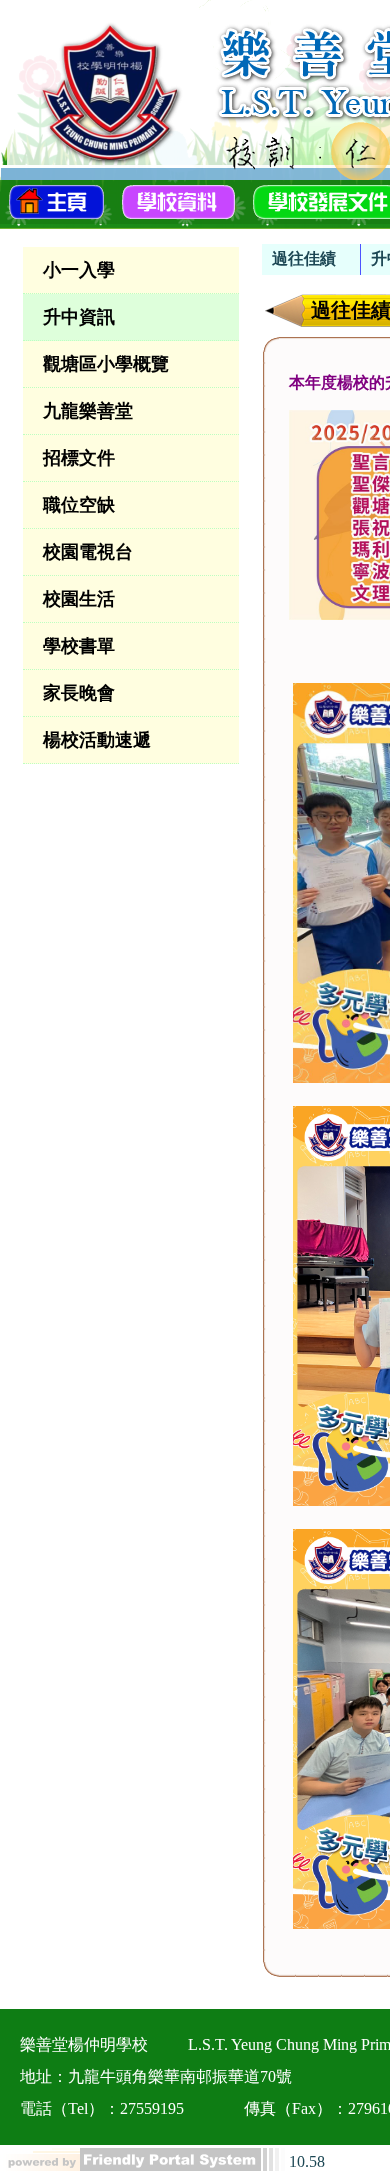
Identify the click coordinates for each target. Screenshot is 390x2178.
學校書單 (79, 646)
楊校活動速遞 (97, 740)
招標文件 (79, 458)
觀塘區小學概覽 (106, 364)
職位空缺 (79, 505)
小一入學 (79, 270)
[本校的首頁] (56, 200)
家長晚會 (79, 693)
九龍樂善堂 (88, 411)
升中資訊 (79, 317)
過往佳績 (304, 258)
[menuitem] (311, 259)
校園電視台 (88, 552)
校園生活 (79, 599)
